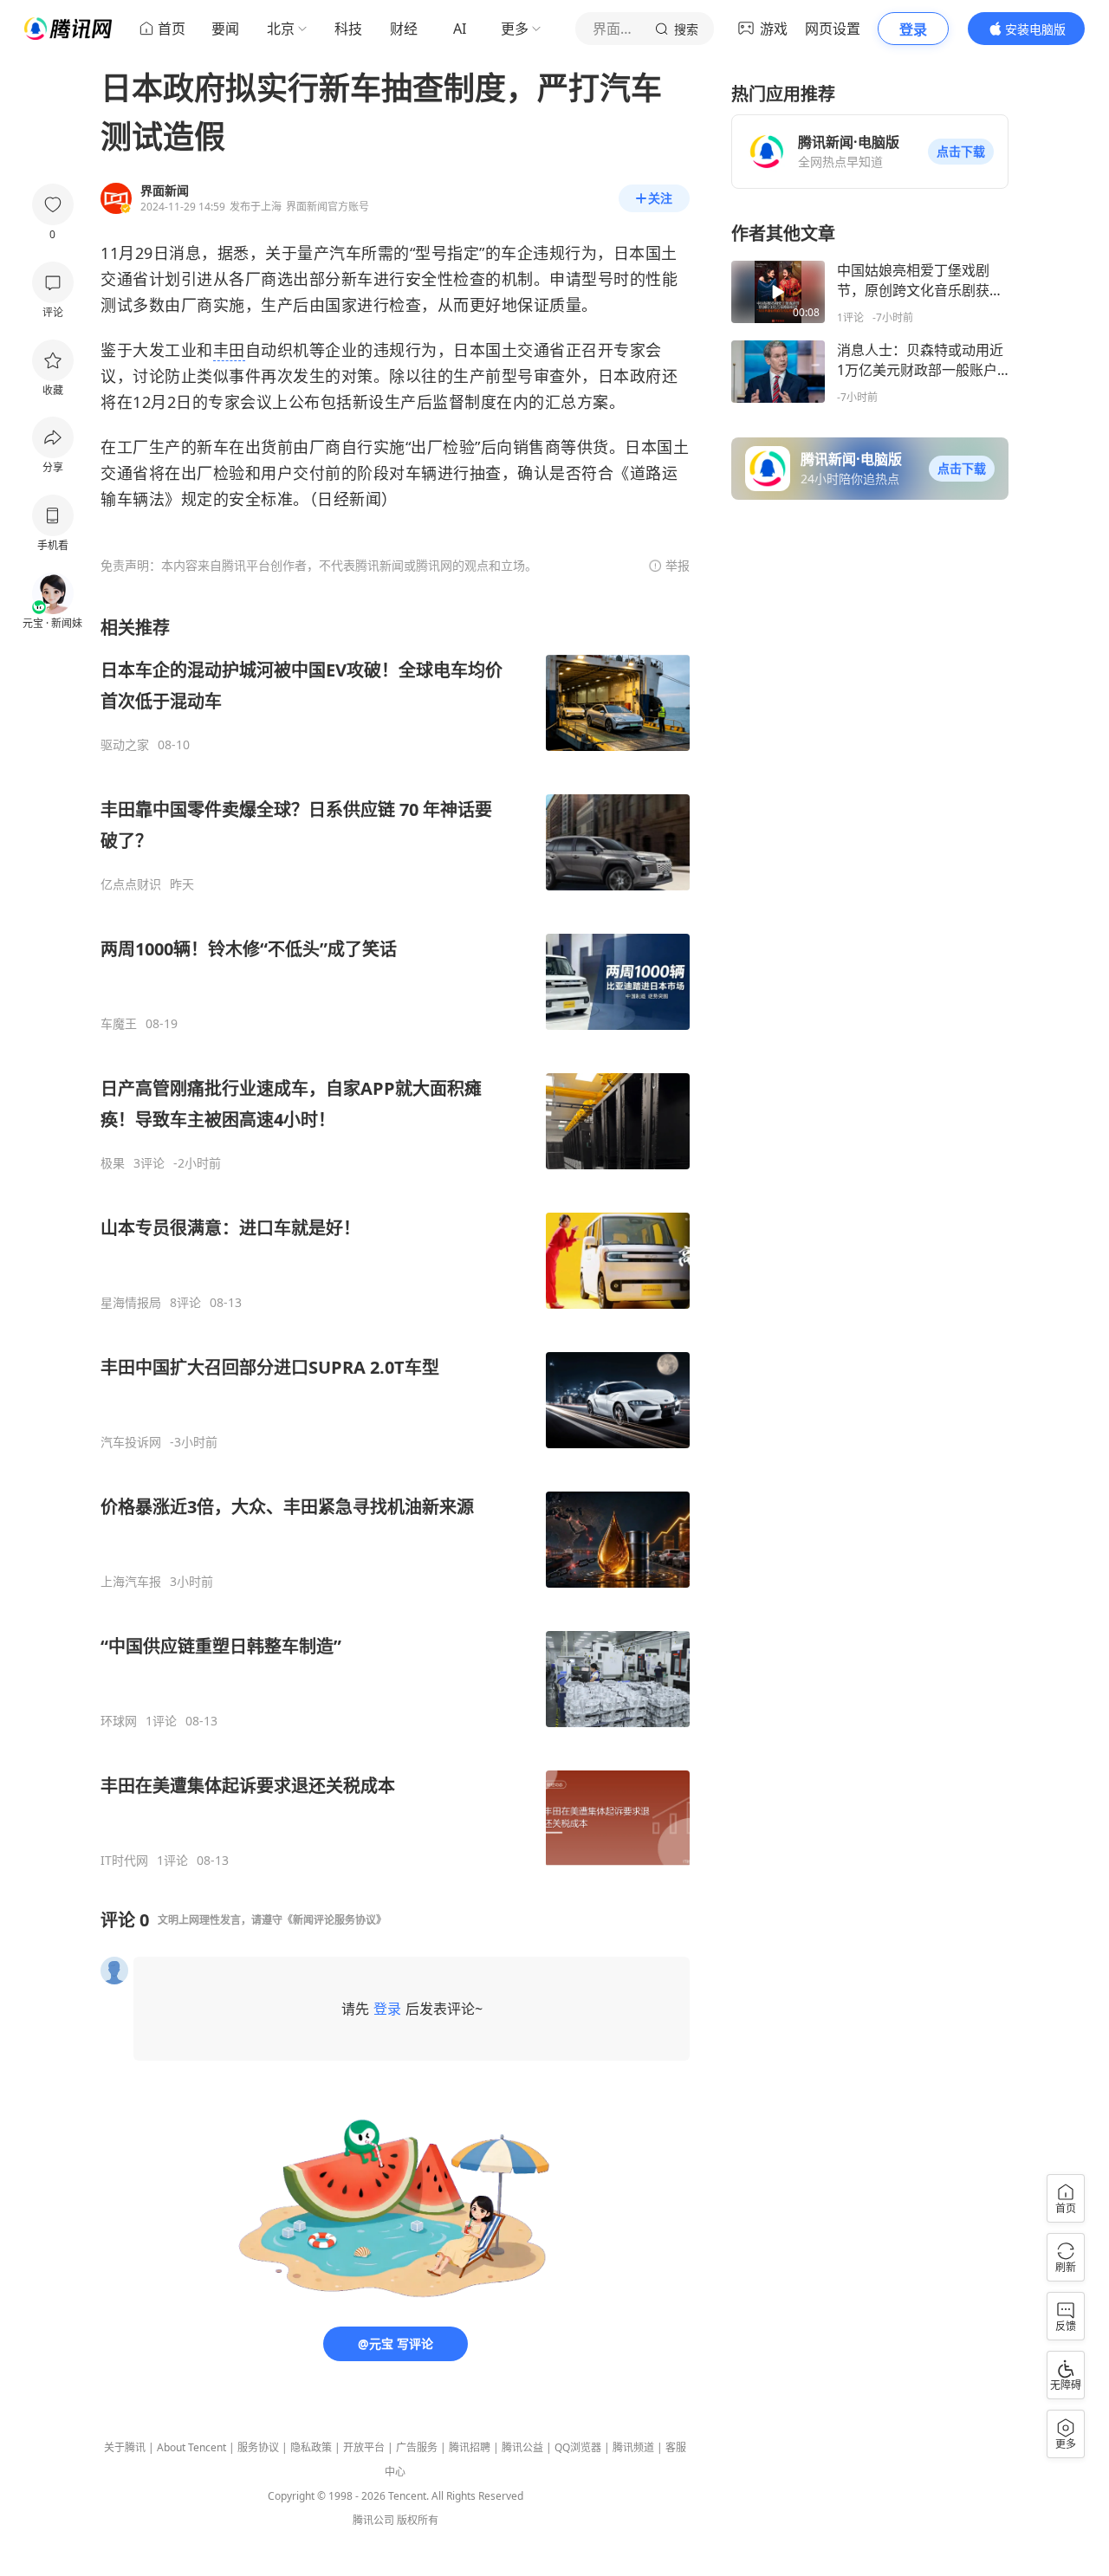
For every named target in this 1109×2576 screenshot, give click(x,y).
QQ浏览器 (578, 2447)
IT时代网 (124, 1861)
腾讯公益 (522, 2447)
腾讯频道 (633, 2447)
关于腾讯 (125, 2447)
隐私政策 (311, 2447)
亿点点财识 (131, 884)
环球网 (119, 1721)
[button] (961, 152)
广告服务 (417, 2447)
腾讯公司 (373, 2520)
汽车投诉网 (131, 1442)
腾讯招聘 (470, 2447)
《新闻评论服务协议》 (334, 1920)
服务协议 (258, 2447)
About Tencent (191, 2447)
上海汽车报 (131, 1582)
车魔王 (119, 1024)
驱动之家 (125, 745)
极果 (113, 1163)
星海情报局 (131, 1303)
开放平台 (364, 2447)
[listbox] (395, 1242)
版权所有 (418, 2520)
